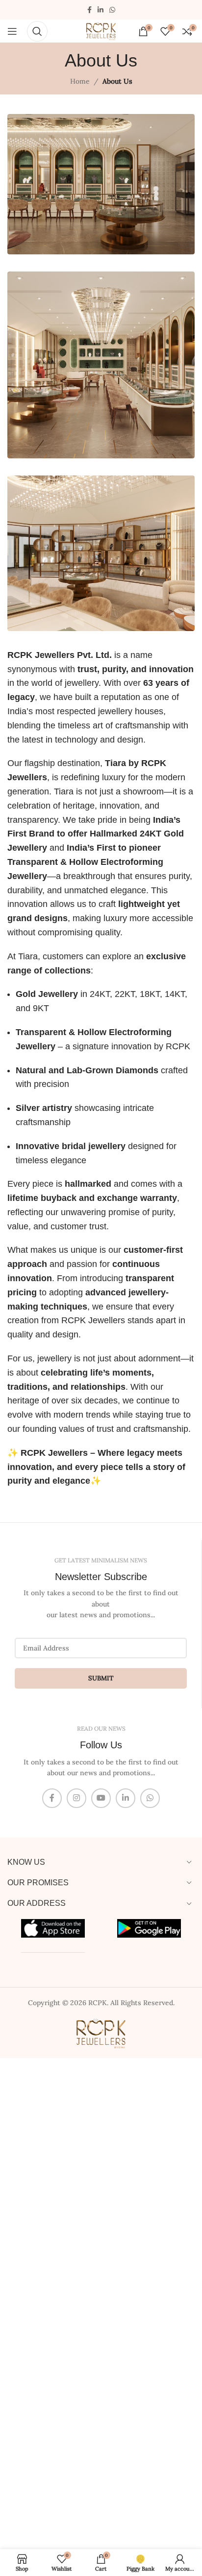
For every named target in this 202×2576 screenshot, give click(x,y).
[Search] (37, 31)
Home (80, 81)
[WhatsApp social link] (112, 10)
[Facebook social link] (89, 10)
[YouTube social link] (101, 1798)
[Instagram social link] (76, 1798)
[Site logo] (101, 30)
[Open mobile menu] (12, 31)
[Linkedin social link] (101, 10)
